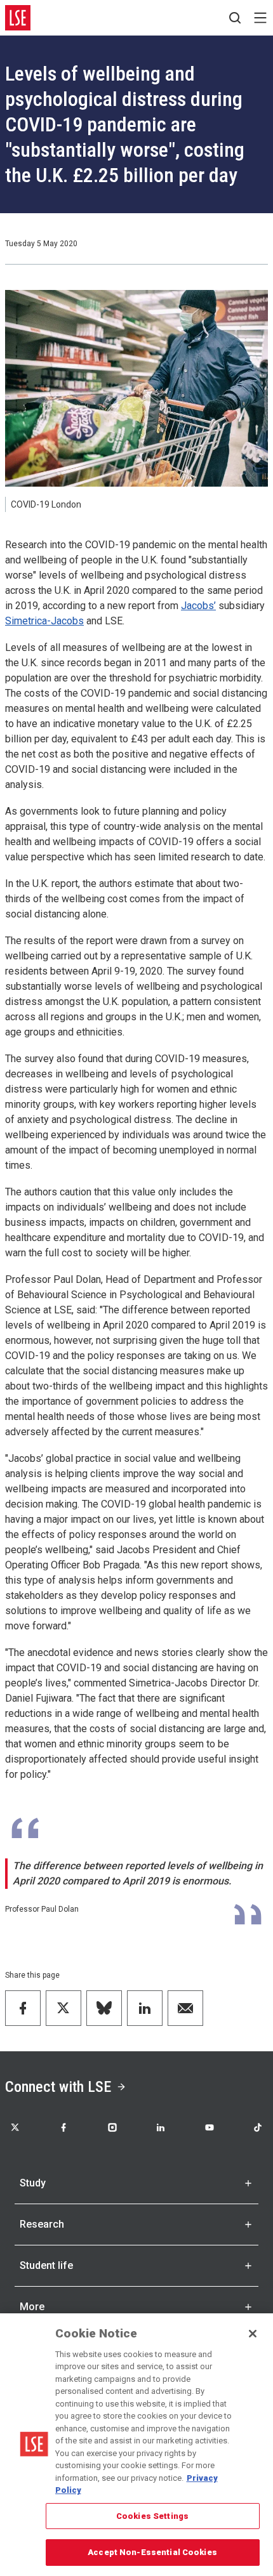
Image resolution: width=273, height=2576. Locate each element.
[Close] (253, 2334)
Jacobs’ (198, 606)
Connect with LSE (58, 2087)
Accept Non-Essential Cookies (152, 2552)
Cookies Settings (152, 2516)
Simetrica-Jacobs (44, 621)
